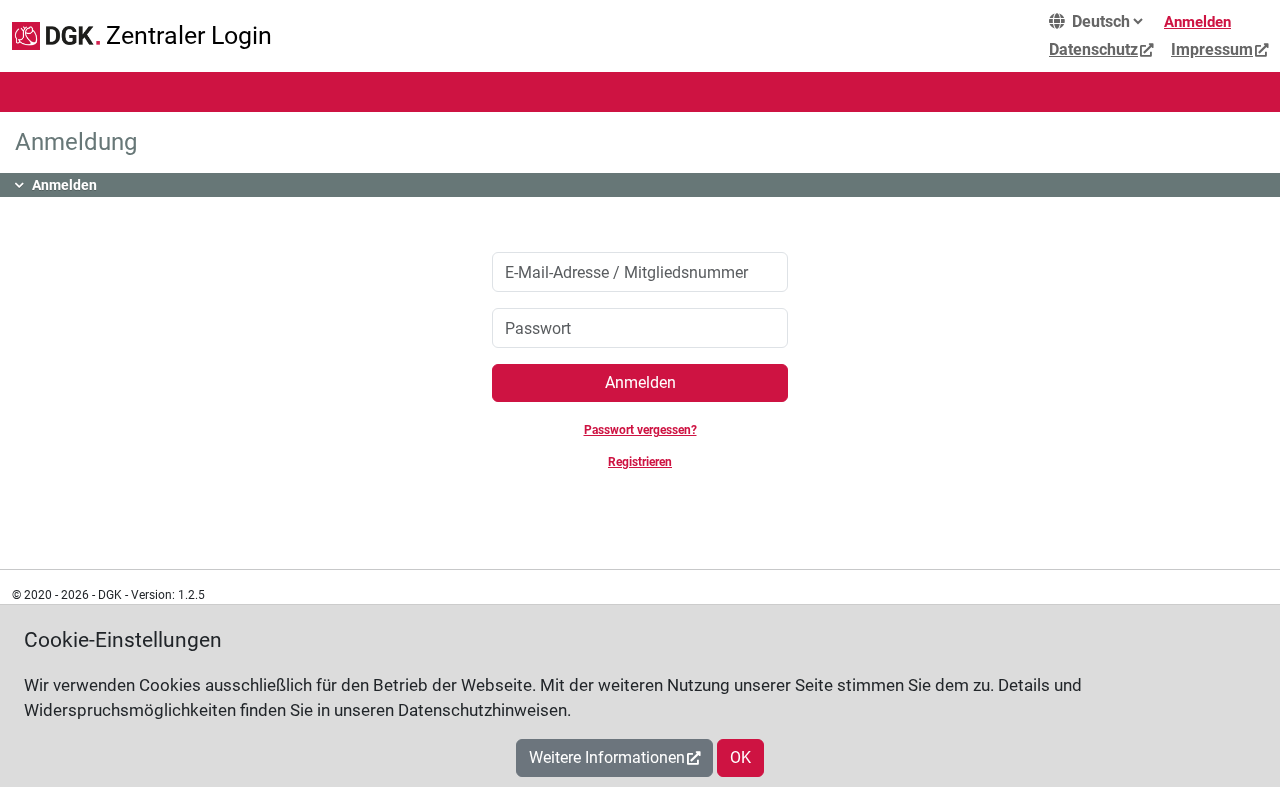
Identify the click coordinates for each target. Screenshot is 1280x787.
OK (740, 757)
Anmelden (1197, 22)
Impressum (1212, 49)
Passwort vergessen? (640, 430)
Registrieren (640, 462)
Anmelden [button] (64, 185)
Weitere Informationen (607, 757)
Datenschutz (1093, 49)
